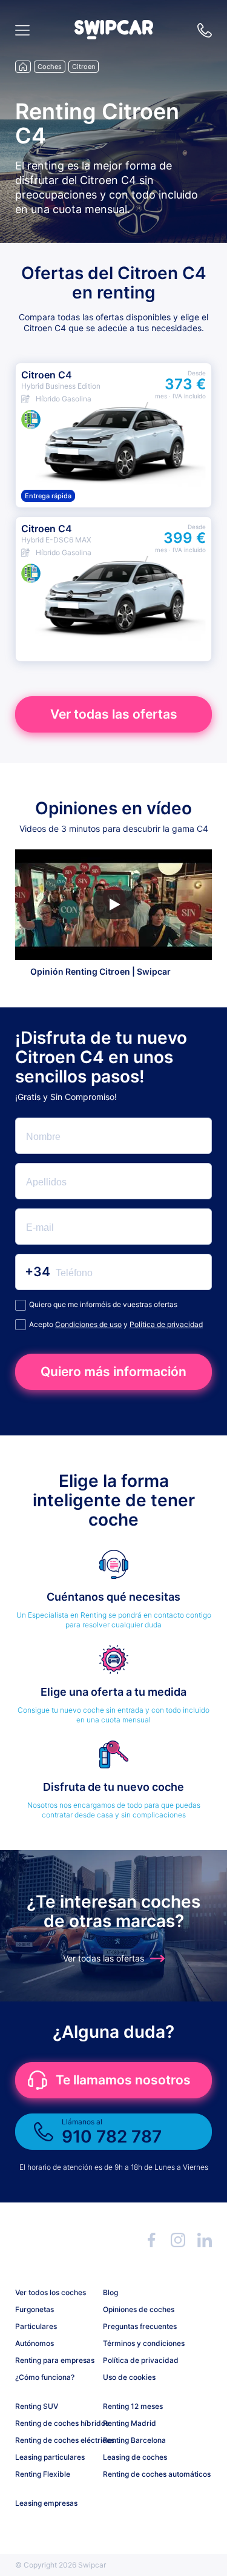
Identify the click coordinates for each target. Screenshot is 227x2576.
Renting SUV (37, 2406)
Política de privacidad (166, 1324)
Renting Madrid (130, 2423)
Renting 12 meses (133, 2406)
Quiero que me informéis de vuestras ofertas (103, 1304)
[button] (114, 36)
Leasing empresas (46, 2503)
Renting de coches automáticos (142, 2474)
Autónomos (35, 2343)
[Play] (114, 904)
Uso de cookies (129, 2377)
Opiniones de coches (139, 2309)
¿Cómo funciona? (45, 2377)
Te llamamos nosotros (123, 2080)
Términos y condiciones (142, 2343)
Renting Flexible (43, 2474)
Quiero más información (113, 1372)
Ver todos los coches (51, 2292)
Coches (50, 67)
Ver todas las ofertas (114, 714)
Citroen (84, 67)
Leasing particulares (50, 2457)
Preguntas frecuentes (140, 2326)
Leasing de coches (135, 2457)
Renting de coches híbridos (54, 2423)
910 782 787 (205, 30)
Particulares (36, 2326)
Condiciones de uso (88, 1324)
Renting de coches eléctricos (54, 2440)
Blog (110, 2292)
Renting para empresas (54, 2360)
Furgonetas (35, 2309)
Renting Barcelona (134, 2440)
